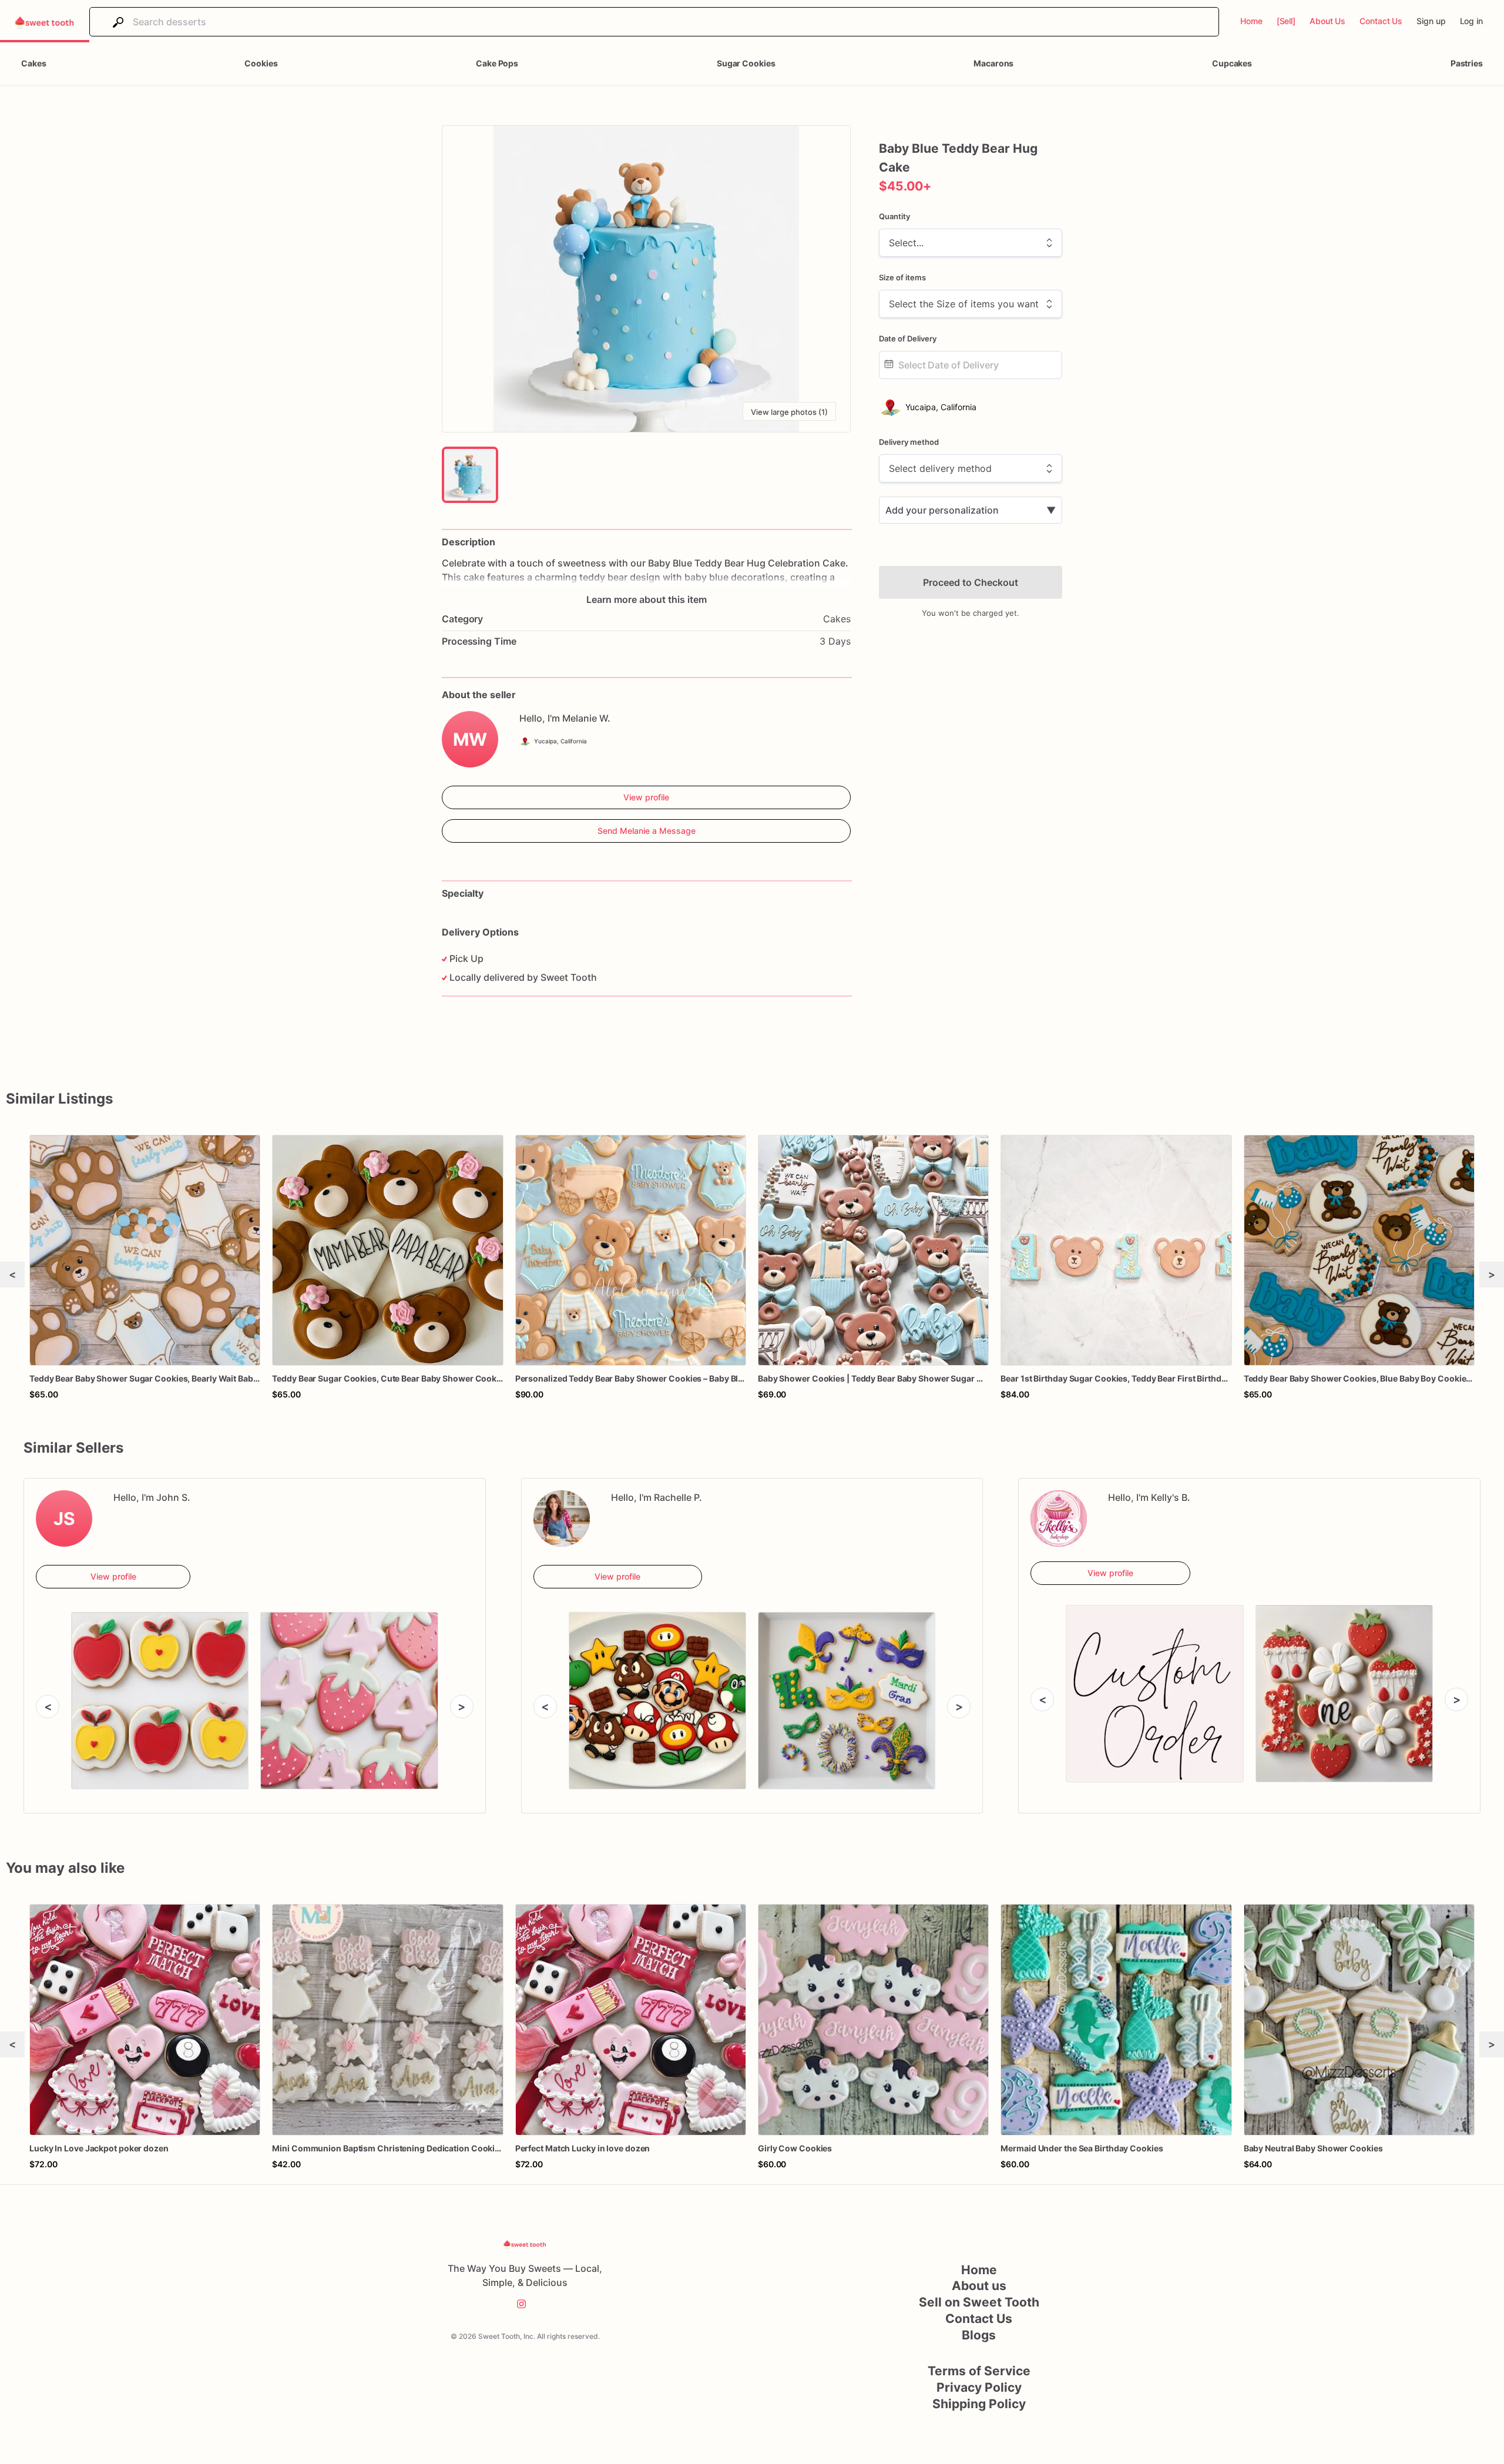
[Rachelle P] (562, 1518)
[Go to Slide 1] (470, 475)
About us (979, 2286)
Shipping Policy (979, 2404)
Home (979, 2270)
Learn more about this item (647, 599)
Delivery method (909, 442)
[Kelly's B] (1059, 1518)
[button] (646, 279)
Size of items (902, 277)
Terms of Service (979, 2371)
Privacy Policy (979, 2387)
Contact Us (979, 2319)
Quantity (894, 216)
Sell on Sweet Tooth (979, 2302)
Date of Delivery (908, 338)
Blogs (979, 2335)
